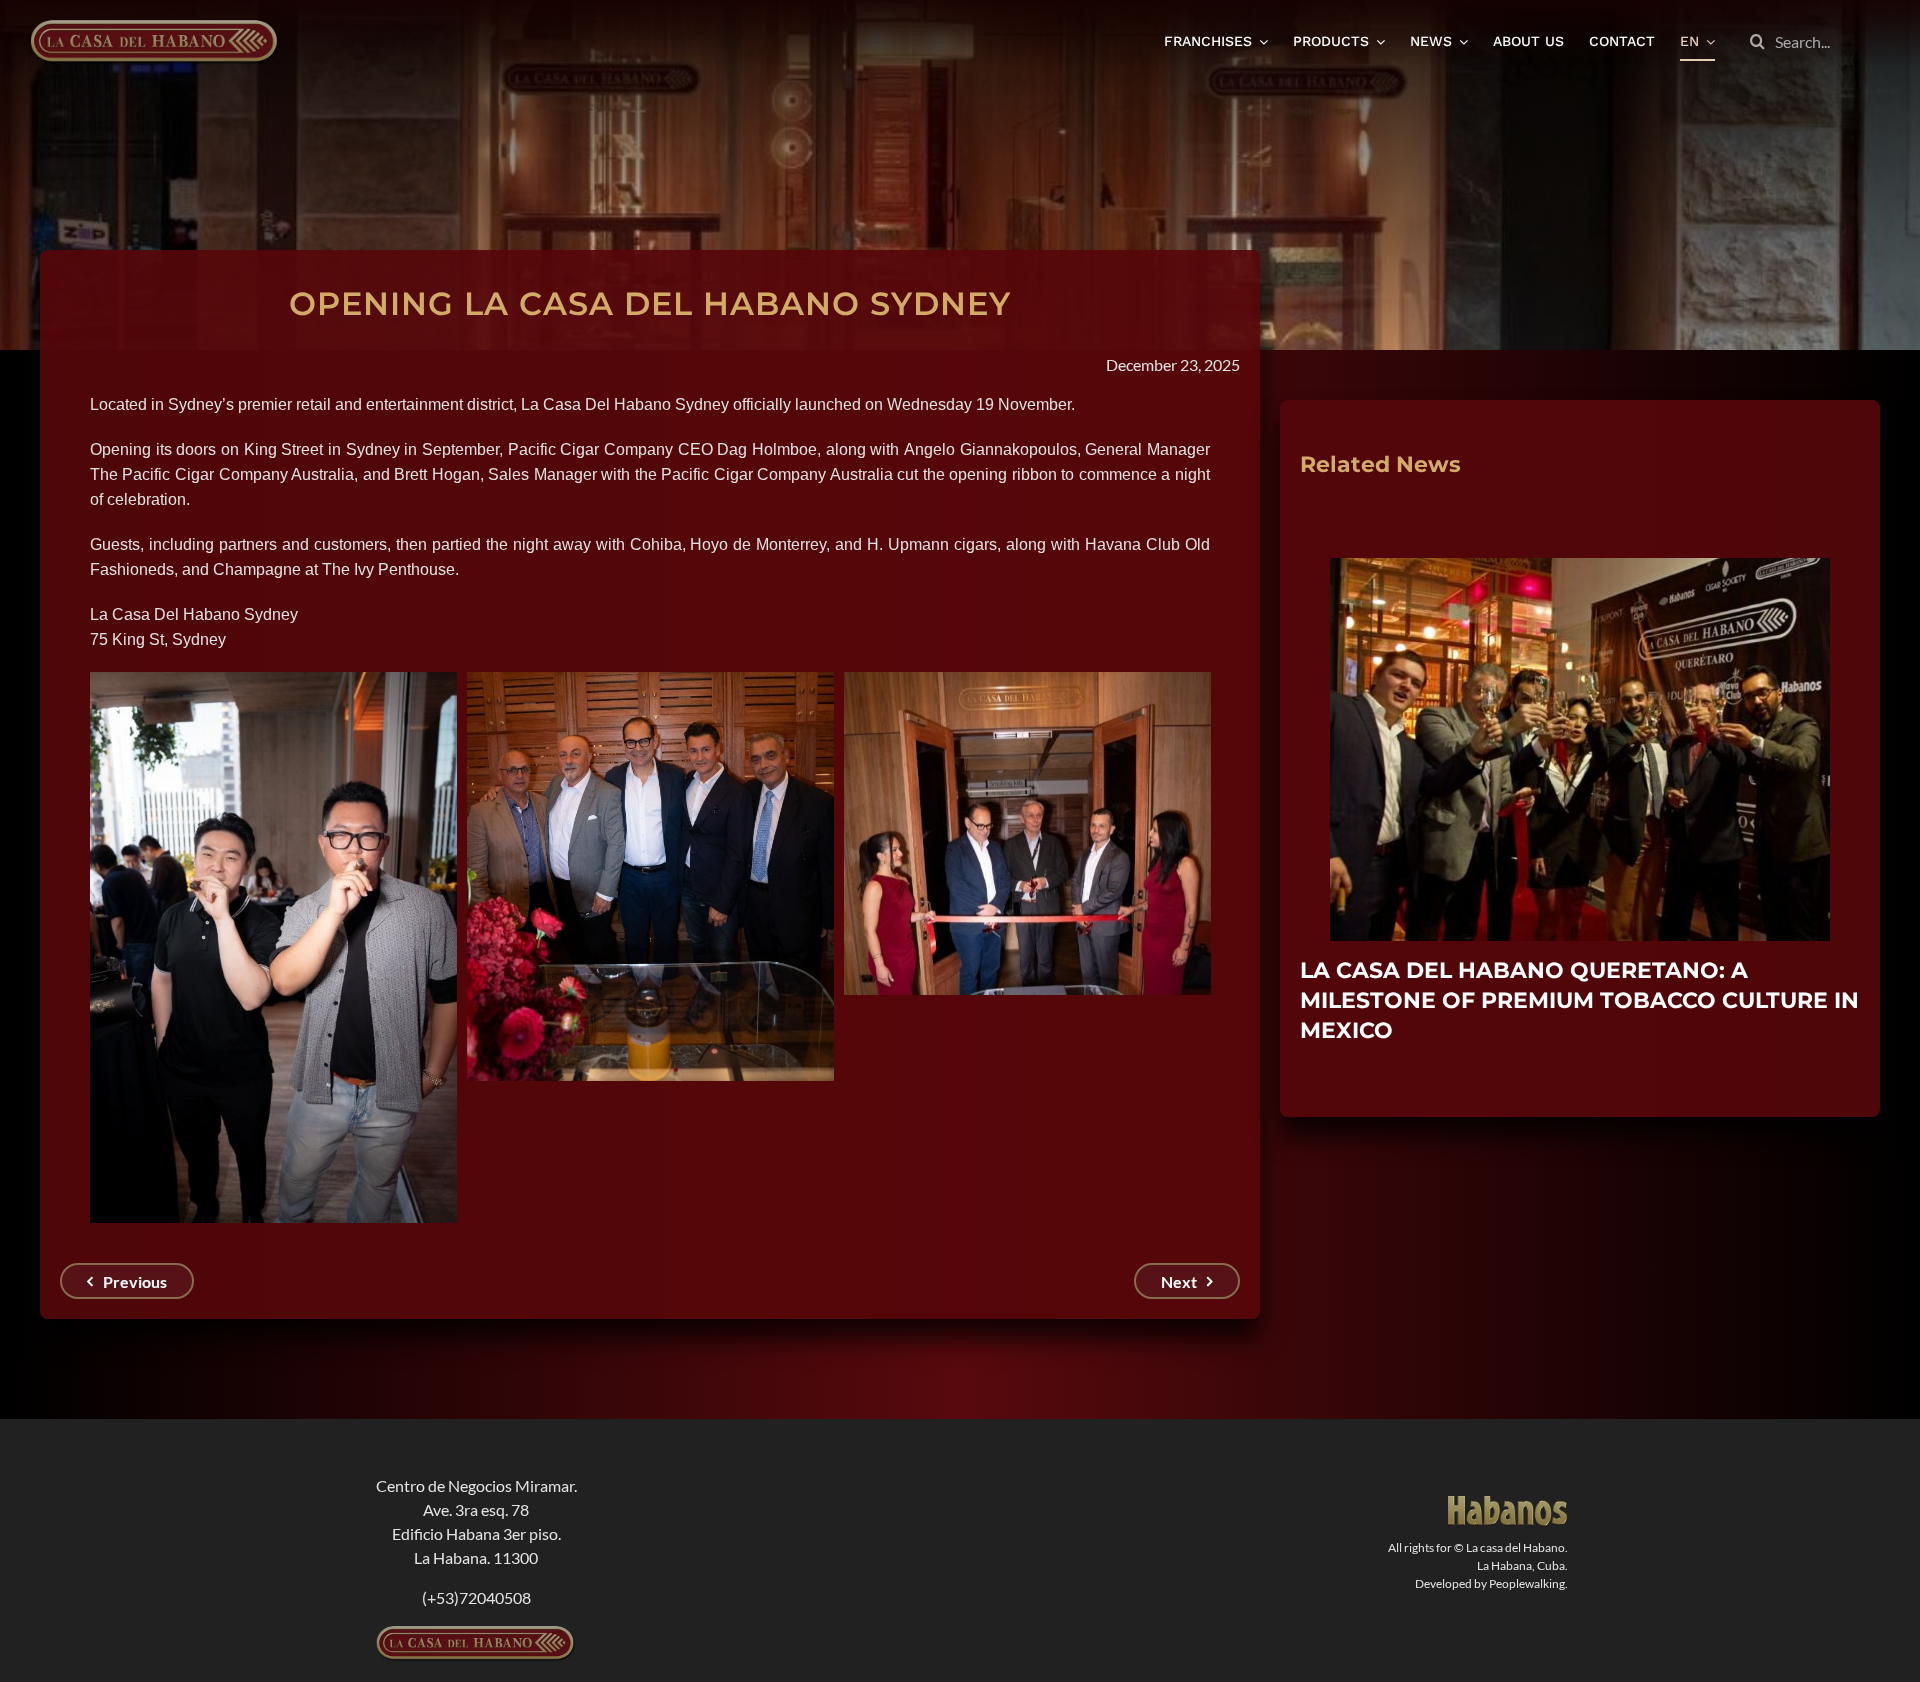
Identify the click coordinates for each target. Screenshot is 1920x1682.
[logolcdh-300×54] (476, 1633)
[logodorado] (1508, 1503)
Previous (135, 1281)
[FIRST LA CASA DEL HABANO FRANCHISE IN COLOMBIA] (1580, 567)
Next (1179, 1281)
